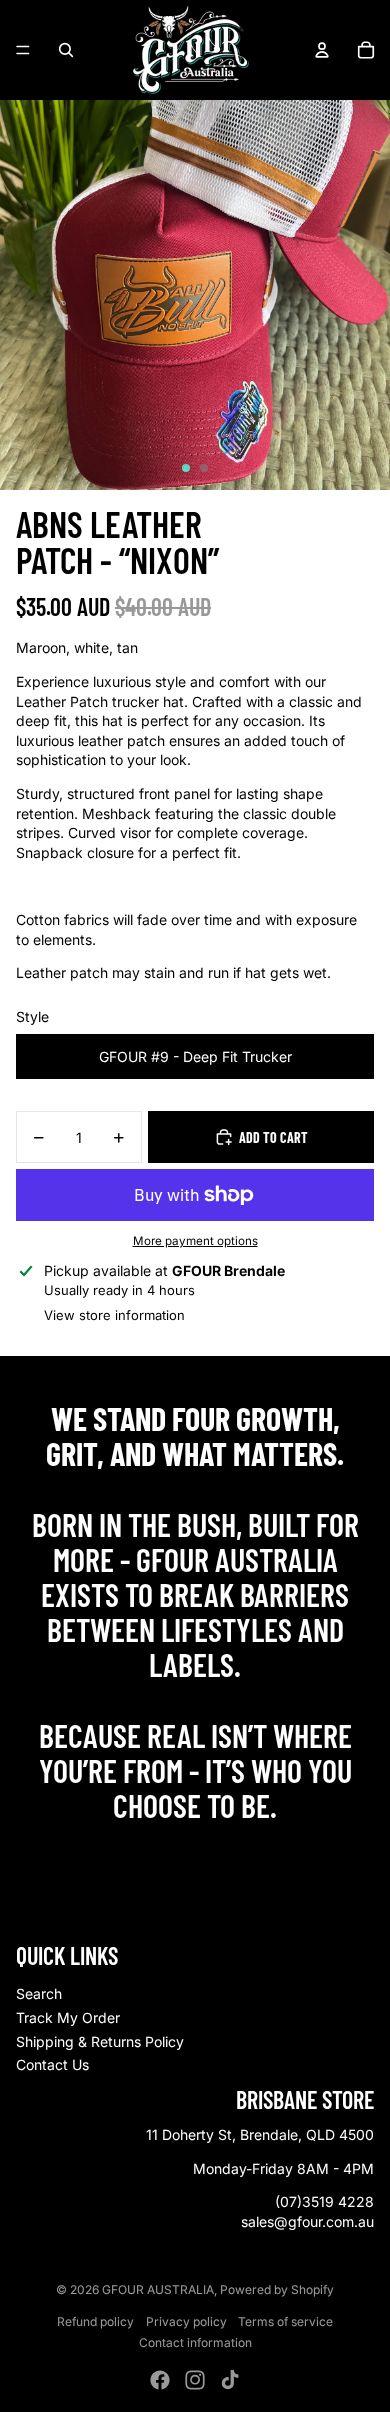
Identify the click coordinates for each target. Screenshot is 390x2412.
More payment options (195, 1241)
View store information (114, 1315)
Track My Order (68, 2017)
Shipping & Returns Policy (100, 2041)
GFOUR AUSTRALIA (158, 2289)
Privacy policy (186, 2321)
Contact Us (52, 2064)
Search (39, 1993)
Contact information (195, 2342)
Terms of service (285, 2321)
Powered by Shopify (277, 2289)
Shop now (195, 1848)
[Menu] (23, 50)
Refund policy (95, 2321)
